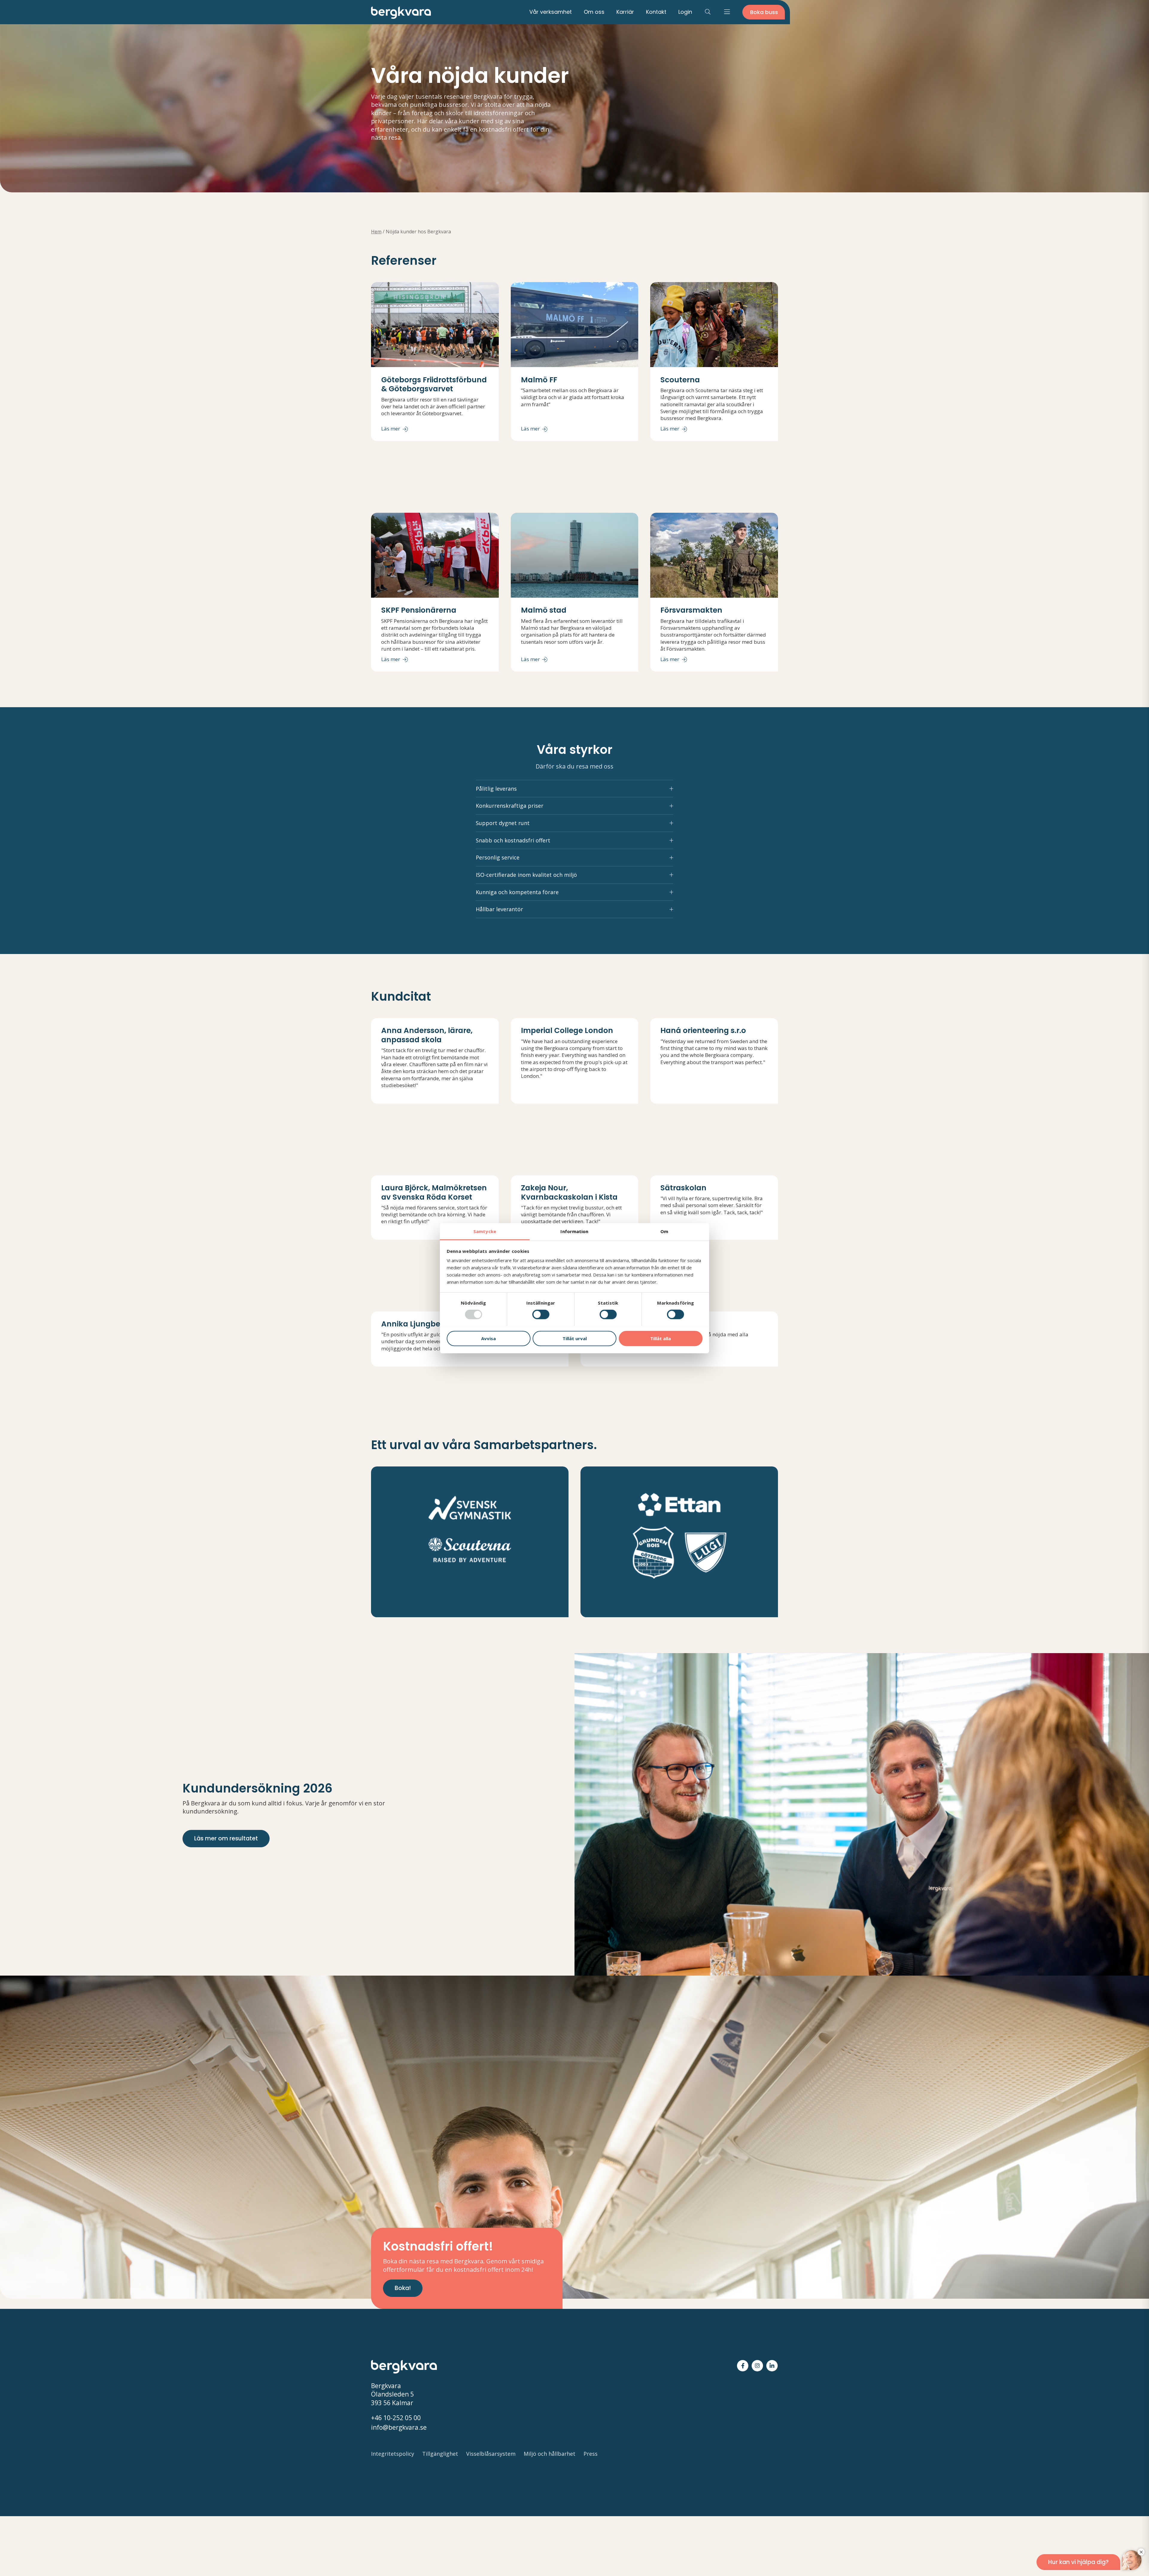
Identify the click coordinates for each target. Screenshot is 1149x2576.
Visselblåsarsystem (491, 2454)
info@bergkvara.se (399, 2427)
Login (685, 12)
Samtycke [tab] (485, 1231)
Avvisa (488, 1338)
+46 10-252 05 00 (396, 2418)
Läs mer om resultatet (226, 1838)
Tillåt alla (661, 1338)
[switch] (541, 1314)
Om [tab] (664, 1231)
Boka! (403, 2288)
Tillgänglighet (440, 2454)
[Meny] (727, 12)
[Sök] (708, 12)
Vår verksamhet (551, 12)
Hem (376, 232)
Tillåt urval (575, 1338)
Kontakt (656, 12)
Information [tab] (574, 1231)
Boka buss (764, 12)
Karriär (625, 12)
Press (591, 2454)
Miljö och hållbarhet (550, 2454)
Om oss (594, 12)
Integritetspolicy (393, 2454)
